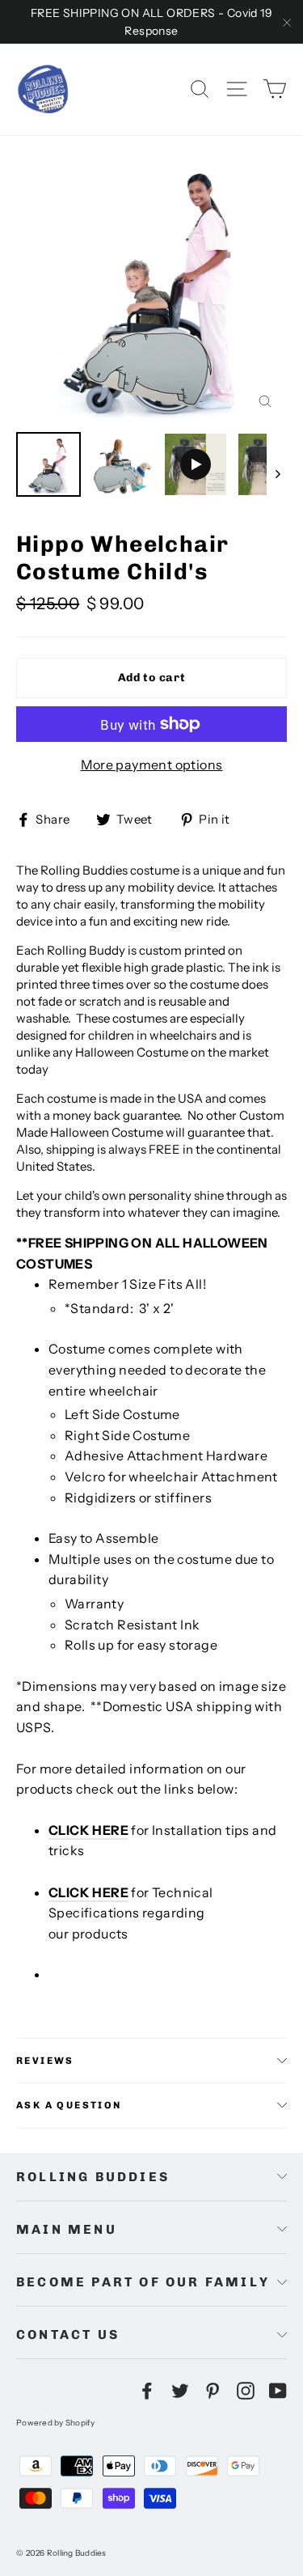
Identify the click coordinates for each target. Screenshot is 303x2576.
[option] (151, 288)
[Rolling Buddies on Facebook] (147, 2390)
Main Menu (67, 2229)
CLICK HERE (88, 1830)
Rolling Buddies (93, 2177)
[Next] (277, 473)
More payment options (152, 765)
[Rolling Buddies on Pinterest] (213, 2390)
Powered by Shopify (56, 2423)
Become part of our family (143, 2282)
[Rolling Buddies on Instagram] (246, 2390)
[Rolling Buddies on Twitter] (180, 2390)
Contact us (68, 2334)
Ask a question (69, 2105)
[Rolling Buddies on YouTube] (278, 2390)
